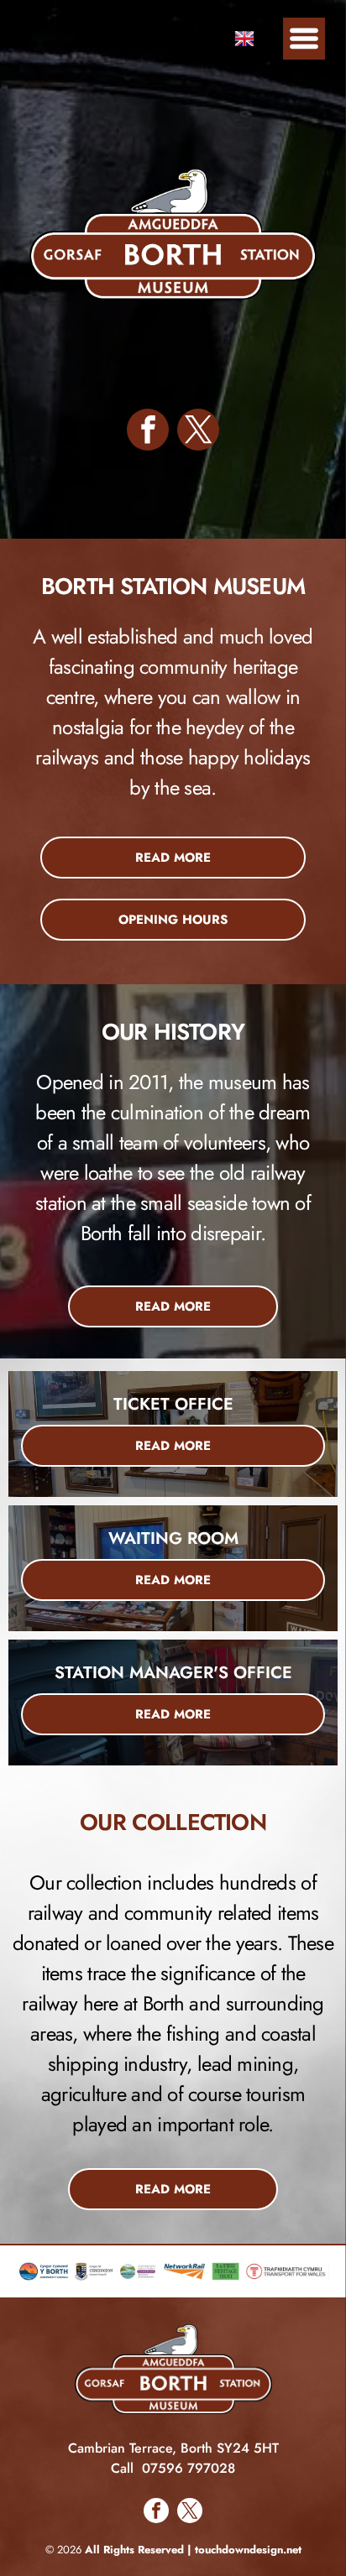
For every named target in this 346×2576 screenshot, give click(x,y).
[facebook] (148, 432)
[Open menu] (304, 39)
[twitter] (198, 432)
